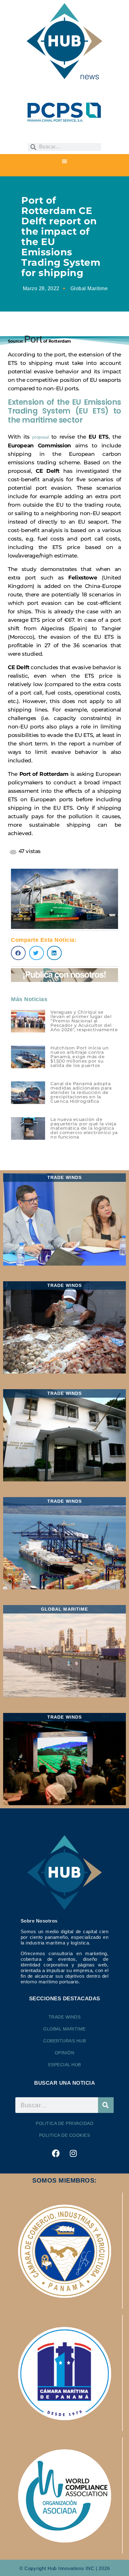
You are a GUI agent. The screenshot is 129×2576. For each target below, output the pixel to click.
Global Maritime (89, 288)
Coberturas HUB (64, 2041)
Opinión (65, 2053)
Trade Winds (65, 2017)
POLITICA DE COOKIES (65, 2135)
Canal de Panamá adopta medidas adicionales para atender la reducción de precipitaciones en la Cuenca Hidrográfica (81, 1092)
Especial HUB (65, 2065)
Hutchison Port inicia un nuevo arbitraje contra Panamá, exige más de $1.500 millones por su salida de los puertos (80, 1057)
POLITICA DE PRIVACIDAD (64, 2123)
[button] (64, 161)
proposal (40, 437)
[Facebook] (56, 2153)
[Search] (106, 2105)
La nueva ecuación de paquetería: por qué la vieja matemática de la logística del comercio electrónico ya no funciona (84, 1128)
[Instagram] (73, 2153)
